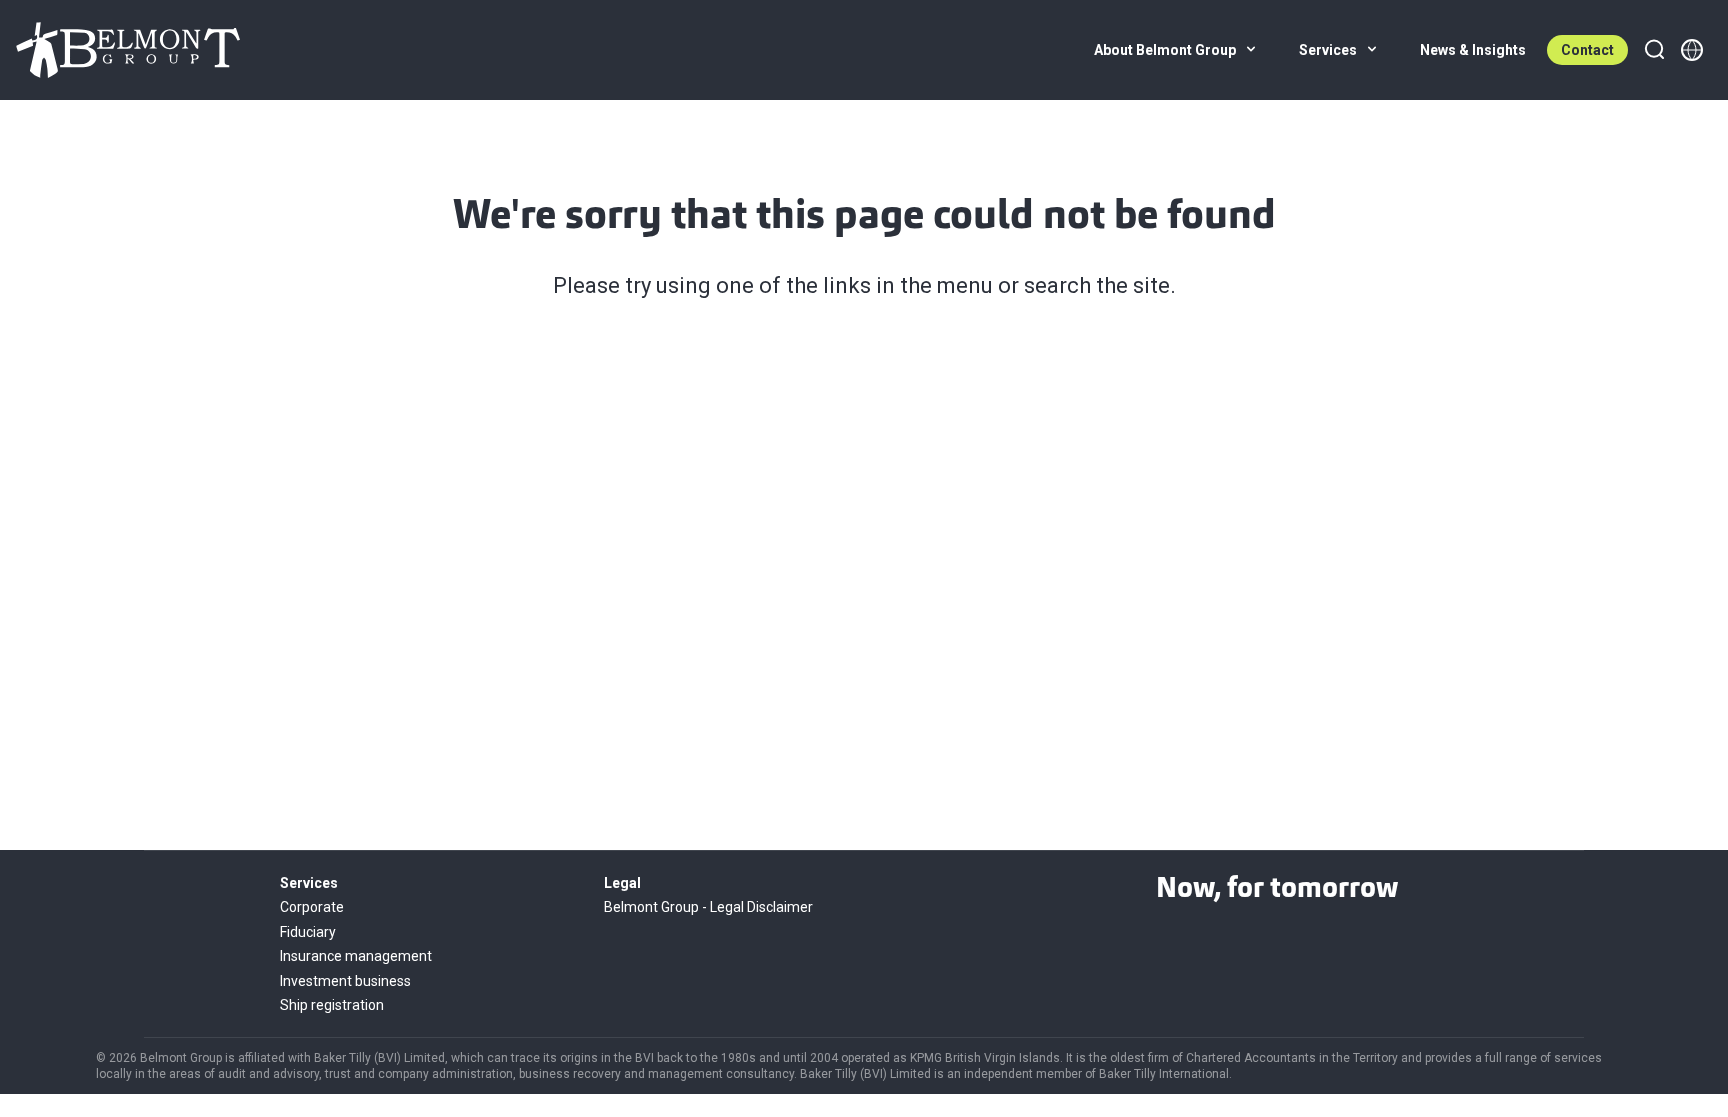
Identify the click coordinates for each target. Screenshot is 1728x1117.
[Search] (1654, 50)
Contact (1587, 50)
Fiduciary (308, 932)
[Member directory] (1692, 50)
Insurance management (356, 956)
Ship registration (332, 1005)
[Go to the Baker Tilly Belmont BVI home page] (129, 50)
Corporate (312, 907)
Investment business (345, 981)
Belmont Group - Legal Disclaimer (708, 907)
